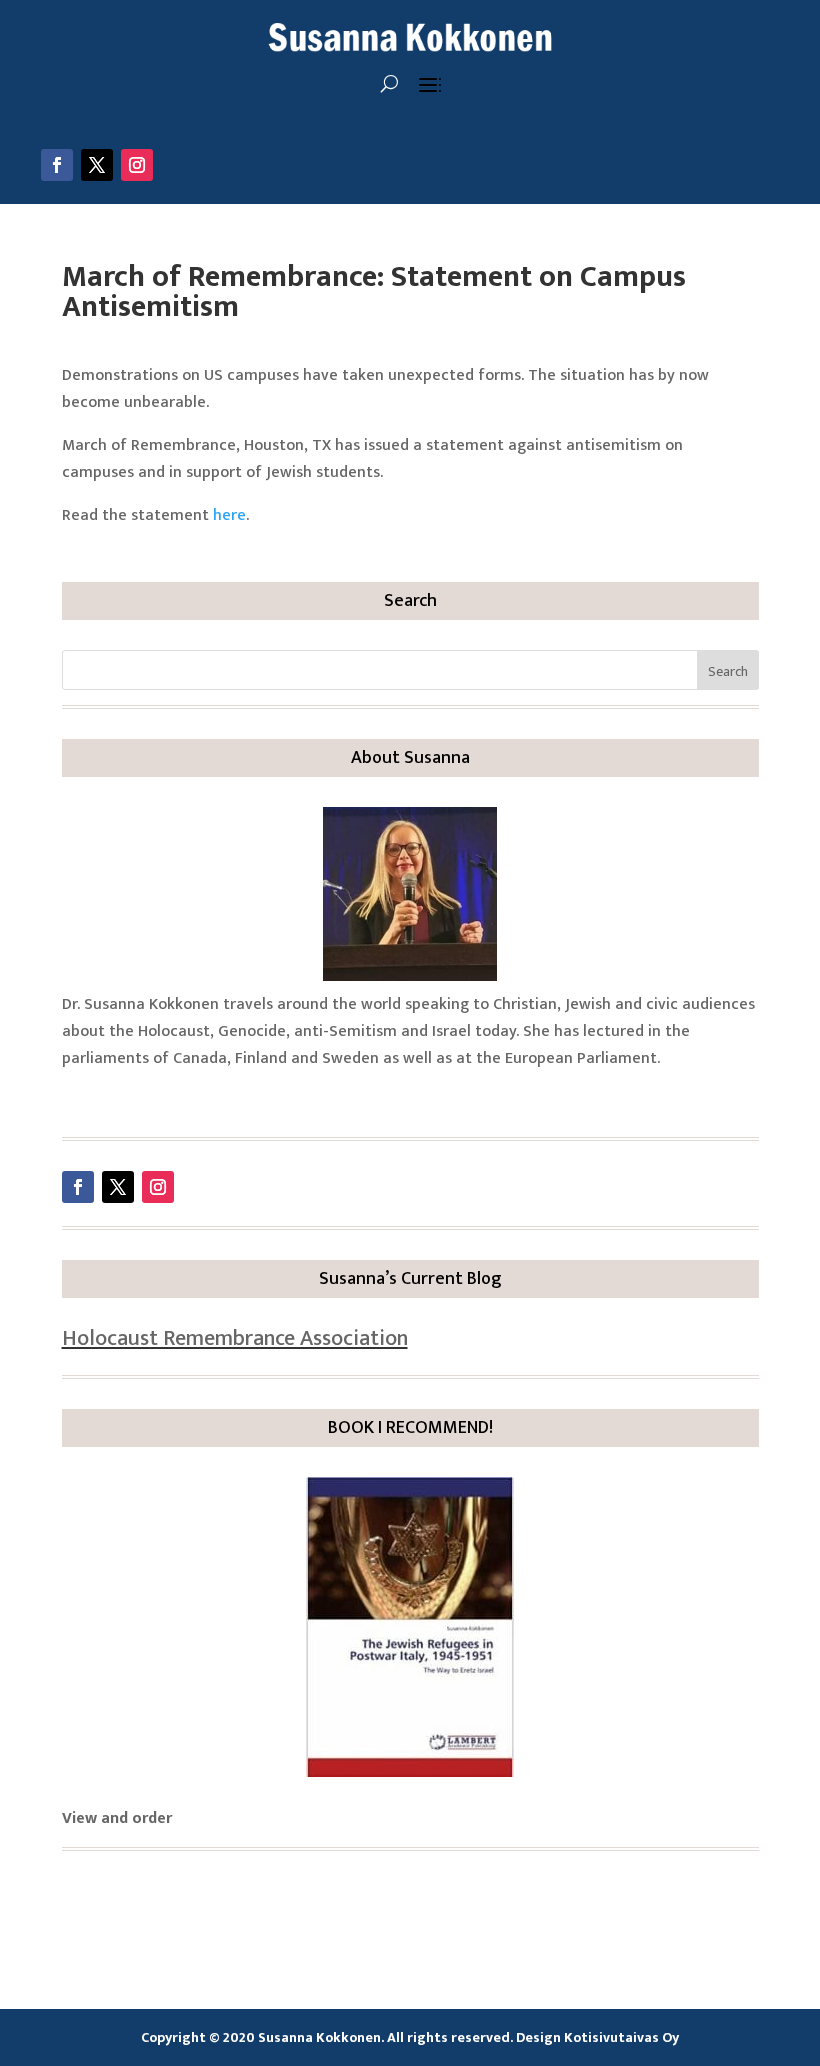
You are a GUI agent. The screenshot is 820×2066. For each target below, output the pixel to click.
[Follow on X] (97, 165)
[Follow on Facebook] (57, 165)
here (229, 515)
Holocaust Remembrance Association (235, 1338)
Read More (131, 1097)
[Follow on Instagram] (137, 165)
